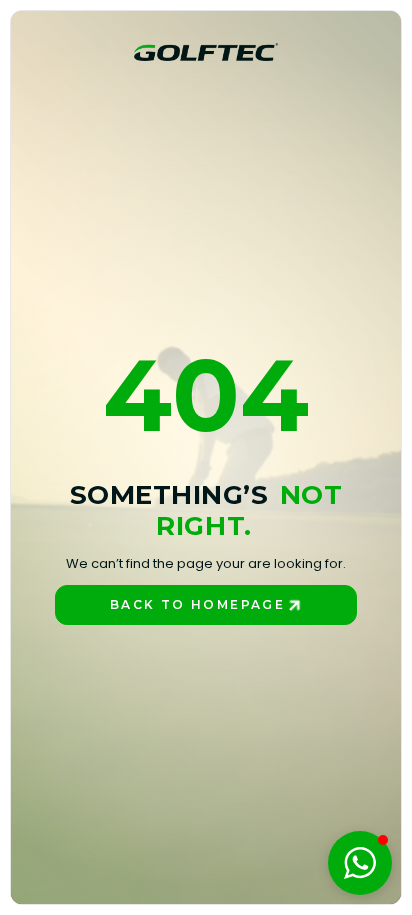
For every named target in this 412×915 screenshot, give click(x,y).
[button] (360, 863)
